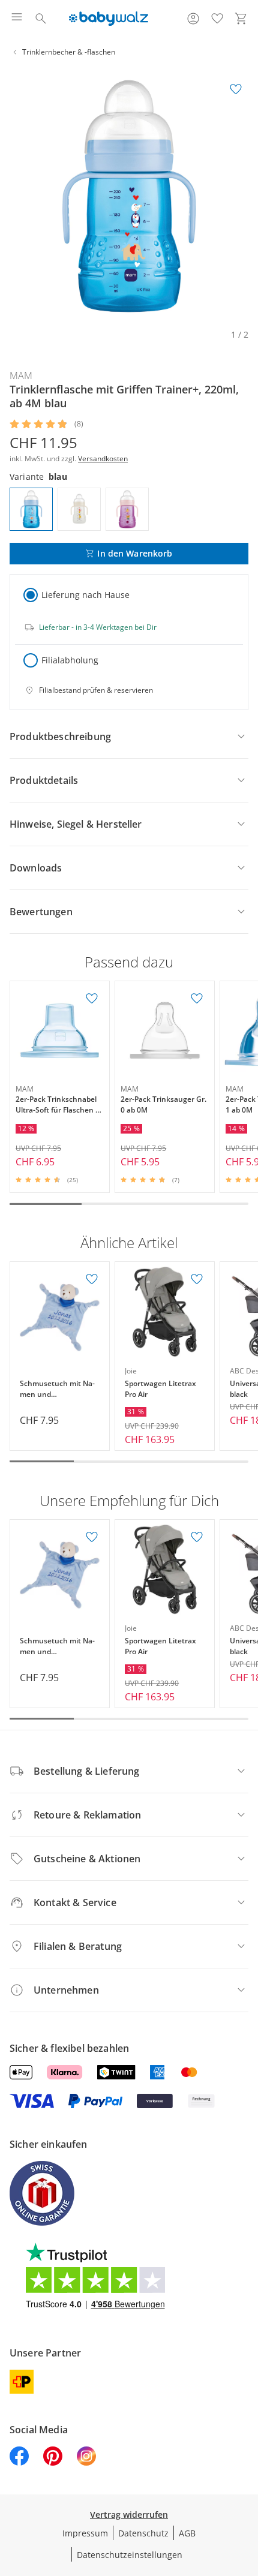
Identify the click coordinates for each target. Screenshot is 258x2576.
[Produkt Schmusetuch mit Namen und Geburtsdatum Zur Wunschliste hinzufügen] (92, 1279)
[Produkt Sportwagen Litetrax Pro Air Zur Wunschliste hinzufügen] (197, 1279)
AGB (187, 2533)
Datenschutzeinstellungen (130, 2555)
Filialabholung (70, 660)
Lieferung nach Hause (85, 595)
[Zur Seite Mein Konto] (193, 19)
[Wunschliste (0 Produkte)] (217, 19)
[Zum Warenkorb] (241, 19)
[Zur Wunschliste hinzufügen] (236, 89)
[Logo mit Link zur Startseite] (108, 19)
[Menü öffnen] (17, 19)
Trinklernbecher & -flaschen (69, 52)
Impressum (85, 2533)
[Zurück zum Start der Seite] (246, 2492)
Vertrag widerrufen (129, 2515)
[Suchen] (41, 19)
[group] (129, 196)
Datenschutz (143, 2533)
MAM (21, 375)
